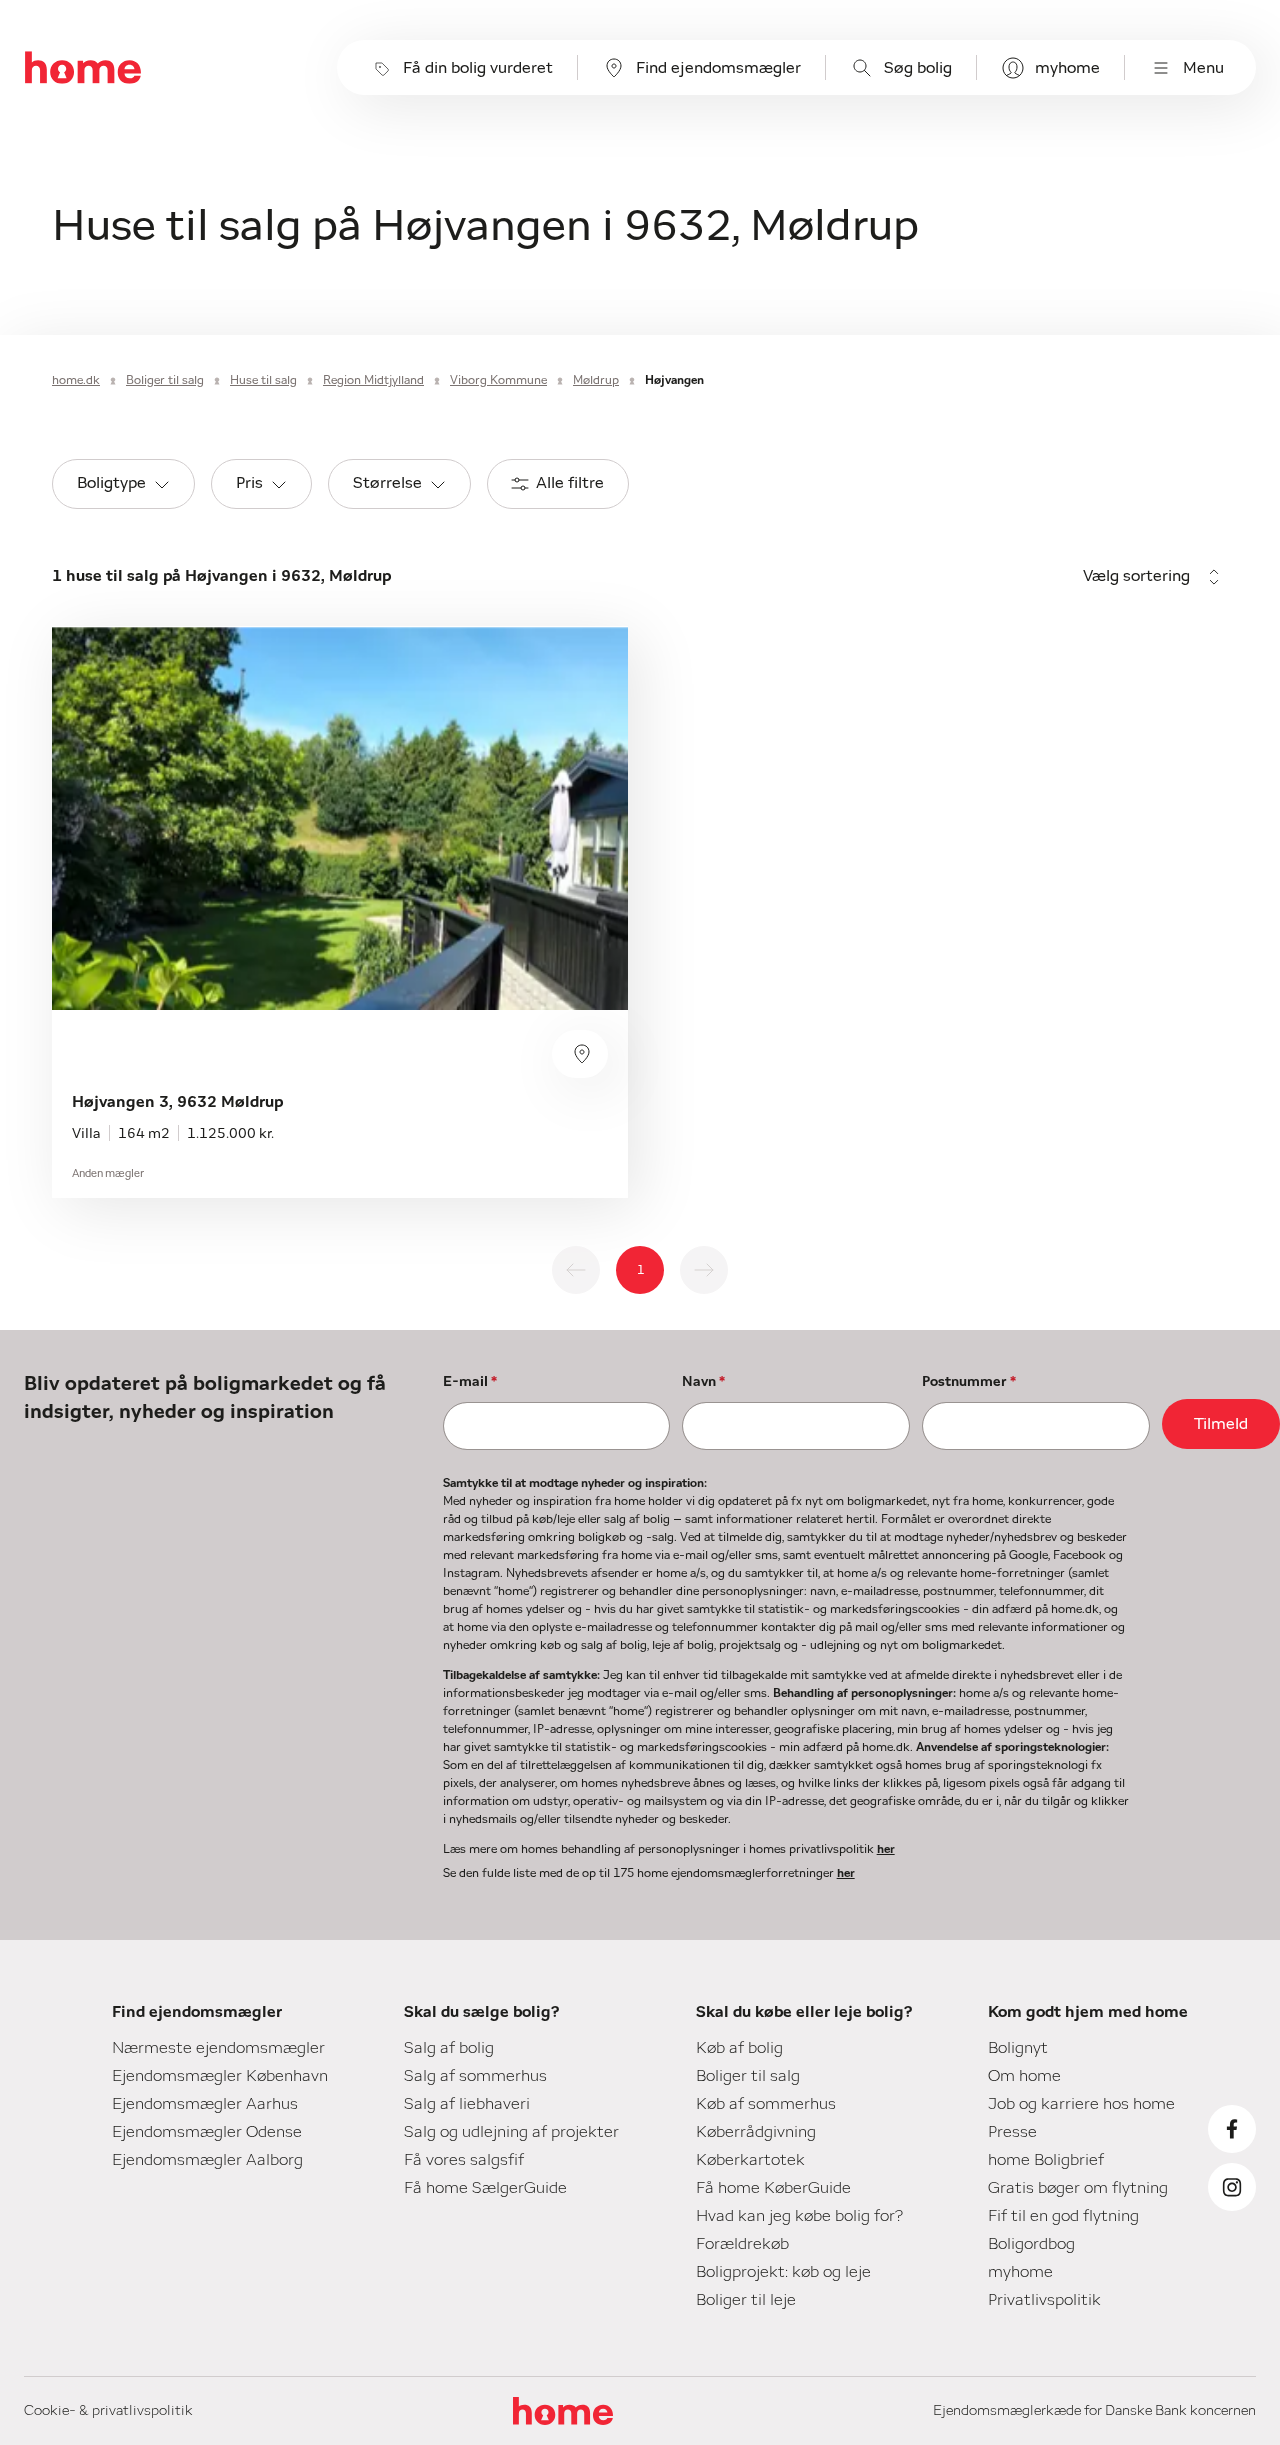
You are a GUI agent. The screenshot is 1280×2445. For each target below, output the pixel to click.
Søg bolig (918, 68)
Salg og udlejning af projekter (511, 2132)
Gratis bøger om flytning (1078, 2188)
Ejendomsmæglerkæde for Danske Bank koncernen (1094, 2411)
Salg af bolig (449, 2048)
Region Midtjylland (373, 380)
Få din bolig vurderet (478, 68)
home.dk (76, 380)
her (886, 1849)
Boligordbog (1031, 2244)
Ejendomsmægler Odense (207, 2132)
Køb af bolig (739, 2048)
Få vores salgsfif (464, 2160)
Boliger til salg (165, 380)
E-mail (470, 1382)
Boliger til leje (746, 2300)
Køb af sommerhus (766, 2104)
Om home (1024, 2076)
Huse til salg (263, 380)
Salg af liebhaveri (467, 2104)
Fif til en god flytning (1063, 2216)
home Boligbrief (1046, 2160)
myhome (1067, 68)
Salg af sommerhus (475, 2076)
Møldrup (596, 380)
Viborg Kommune (498, 380)
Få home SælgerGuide (485, 2188)
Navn (703, 1382)
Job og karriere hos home (1081, 2104)
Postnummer (969, 1382)
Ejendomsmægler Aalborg (207, 2160)
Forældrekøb (742, 2244)
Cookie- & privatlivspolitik (108, 2411)
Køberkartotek (750, 2160)
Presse (1012, 2132)
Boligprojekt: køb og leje (783, 2272)
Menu (1203, 68)
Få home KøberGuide (773, 2188)
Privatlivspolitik (1044, 2300)
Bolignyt (1018, 2048)
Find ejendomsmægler (718, 68)
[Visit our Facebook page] (1232, 2129)
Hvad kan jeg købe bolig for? (799, 2216)
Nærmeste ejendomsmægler (218, 2048)
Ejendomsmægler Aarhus (205, 2104)
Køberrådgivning (756, 2132)
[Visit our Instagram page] (1232, 2187)
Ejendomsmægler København (220, 2076)
